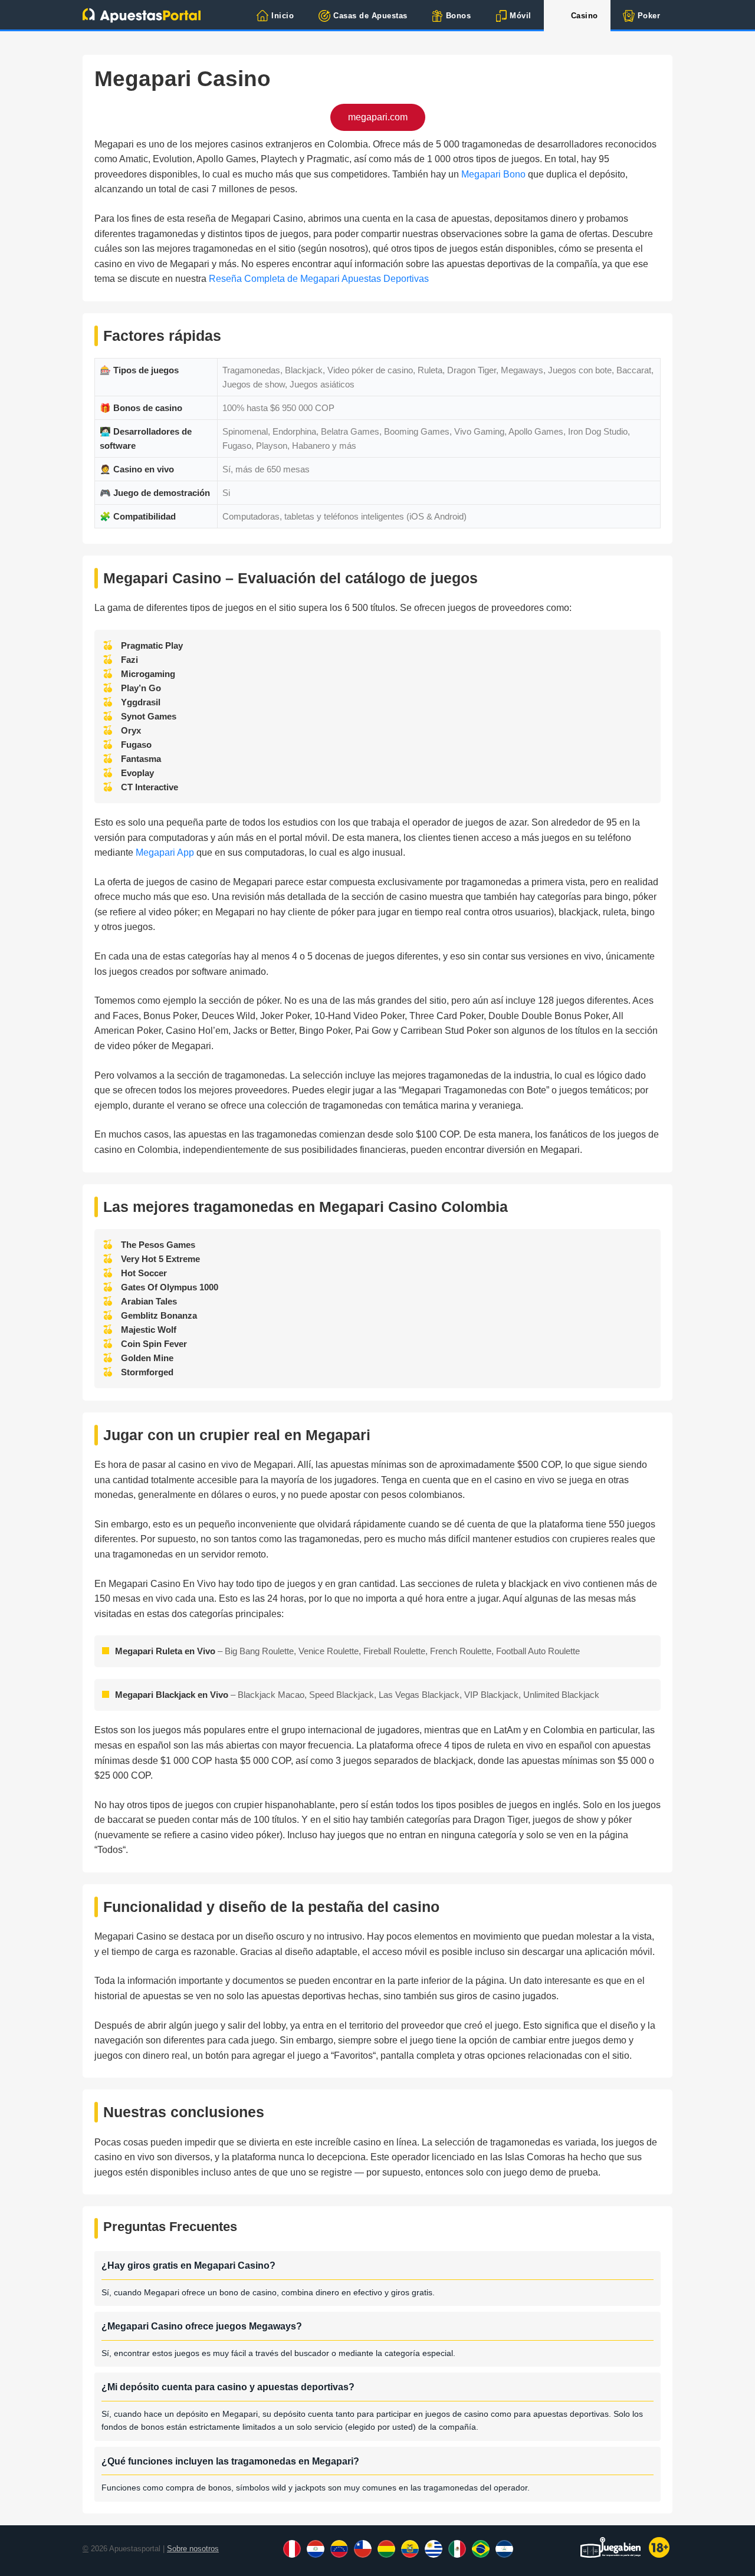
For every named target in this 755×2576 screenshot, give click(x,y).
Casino (585, 16)
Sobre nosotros (193, 2549)
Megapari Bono (493, 174)
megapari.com (378, 117)
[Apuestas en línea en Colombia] (142, 15)
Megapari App (165, 852)
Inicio (283, 16)
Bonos (459, 16)
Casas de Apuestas (370, 16)
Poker (649, 16)
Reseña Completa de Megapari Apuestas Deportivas (319, 279)
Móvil (521, 16)
